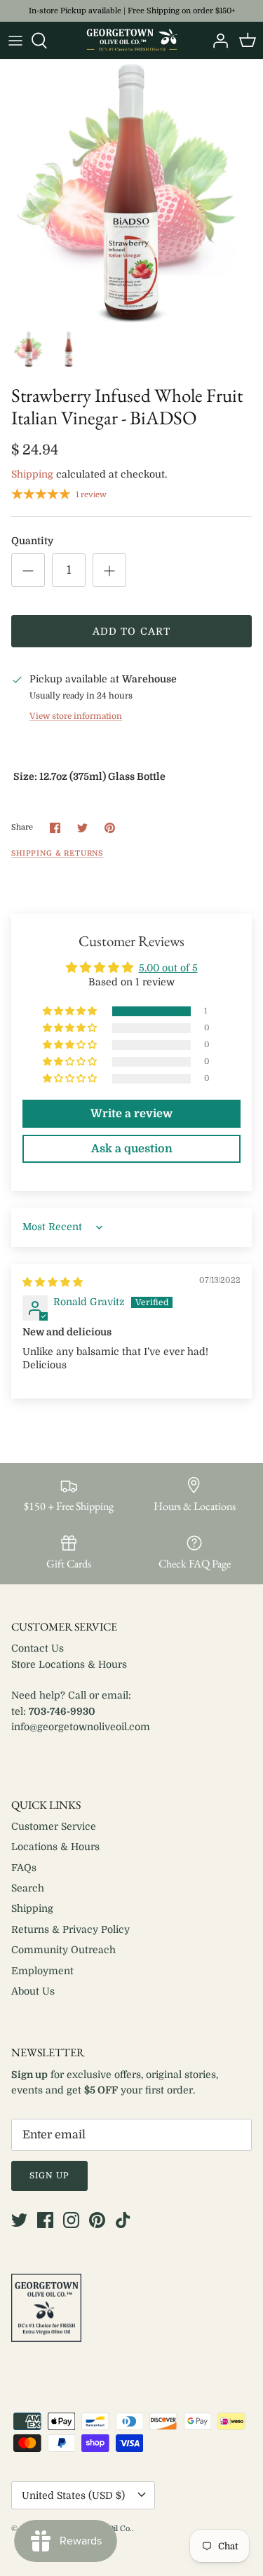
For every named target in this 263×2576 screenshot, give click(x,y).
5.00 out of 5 (168, 968)
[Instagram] (71, 2220)
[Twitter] (19, 2220)
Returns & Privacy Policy (70, 1929)
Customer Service (54, 1826)
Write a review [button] (131, 1114)
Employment (42, 1971)
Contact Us (38, 1648)
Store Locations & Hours (69, 1664)
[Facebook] (45, 2220)
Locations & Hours (55, 1847)
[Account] (217, 41)
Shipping (32, 474)
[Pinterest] (97, 2220)
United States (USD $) (73, 2495)
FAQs (24, 1868)
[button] (71, 1012)
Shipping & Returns (57, 854)
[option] (131, 191)
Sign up (49, 2176)
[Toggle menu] (15, 41)
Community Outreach (63, 1950)
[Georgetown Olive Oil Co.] (132, 40)
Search (28, 1888)
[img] (53, 1282)
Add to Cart (131, 631)
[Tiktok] (123, 2220)
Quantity (32, 541)
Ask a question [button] (132, 1149)
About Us (33, 1991)
